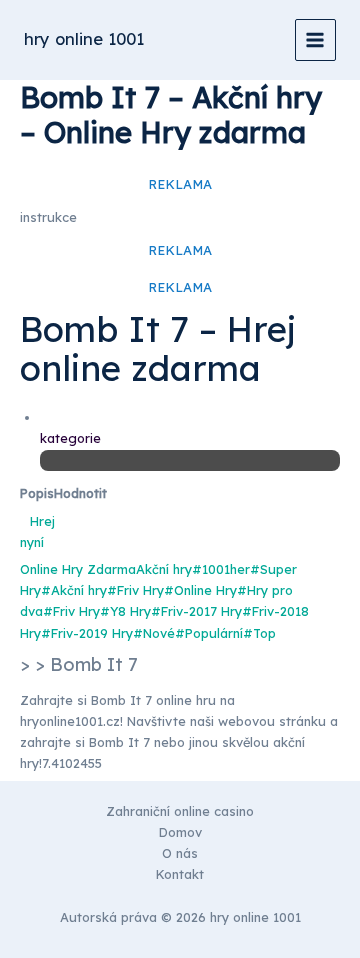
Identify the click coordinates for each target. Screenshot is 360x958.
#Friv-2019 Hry (87, 633)
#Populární (209, 633)
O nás (180, 853)
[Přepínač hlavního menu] (315, 39)
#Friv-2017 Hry (196, 611)
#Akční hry (74, 590)
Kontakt (180, 874)
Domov (180, 832)
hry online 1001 (84, 39)
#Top (259, 633)
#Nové (154, 633)
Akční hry (164, 569)
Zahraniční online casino (180, 811)
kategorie (70, 438)
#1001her (221, 569)
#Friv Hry (135, 590)
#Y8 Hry (125, 611)
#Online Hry (200, 590)
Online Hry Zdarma (78, 569)
